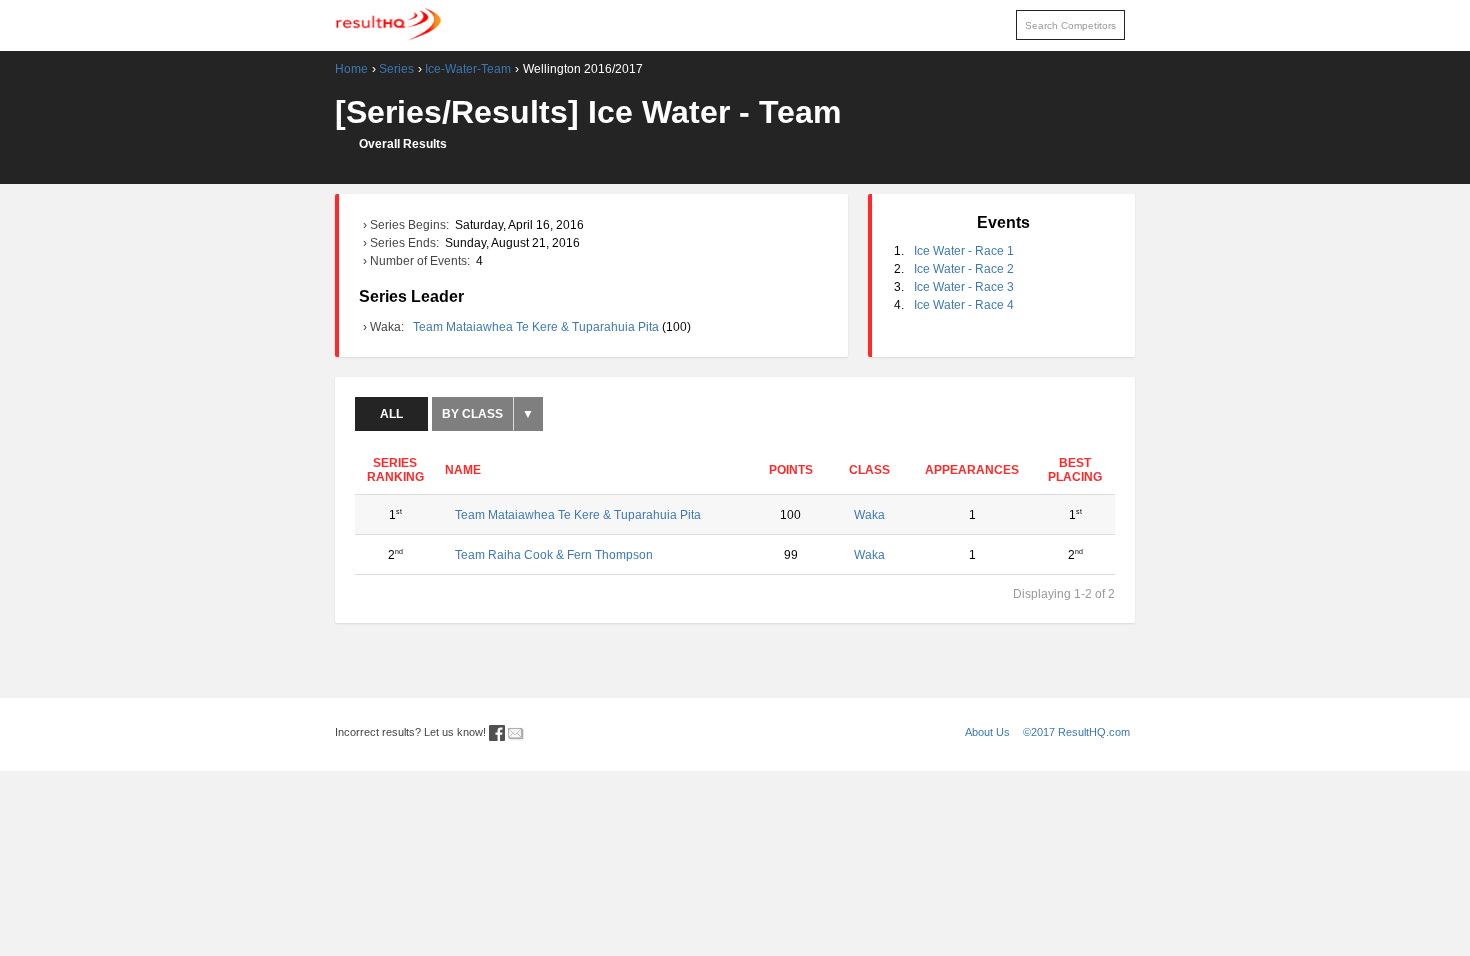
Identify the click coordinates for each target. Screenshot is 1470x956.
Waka (869, 515)
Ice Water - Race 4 (964, 305)
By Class (472, 414)
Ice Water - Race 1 (964, 251)
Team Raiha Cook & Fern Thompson (554, 555)
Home (351, 69)
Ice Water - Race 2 (964, 269)
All (391, 414)
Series (396, 69)
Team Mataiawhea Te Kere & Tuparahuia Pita (537, 327)
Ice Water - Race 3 (964, 287)
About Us (987, 732)
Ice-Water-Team (468, 69)
